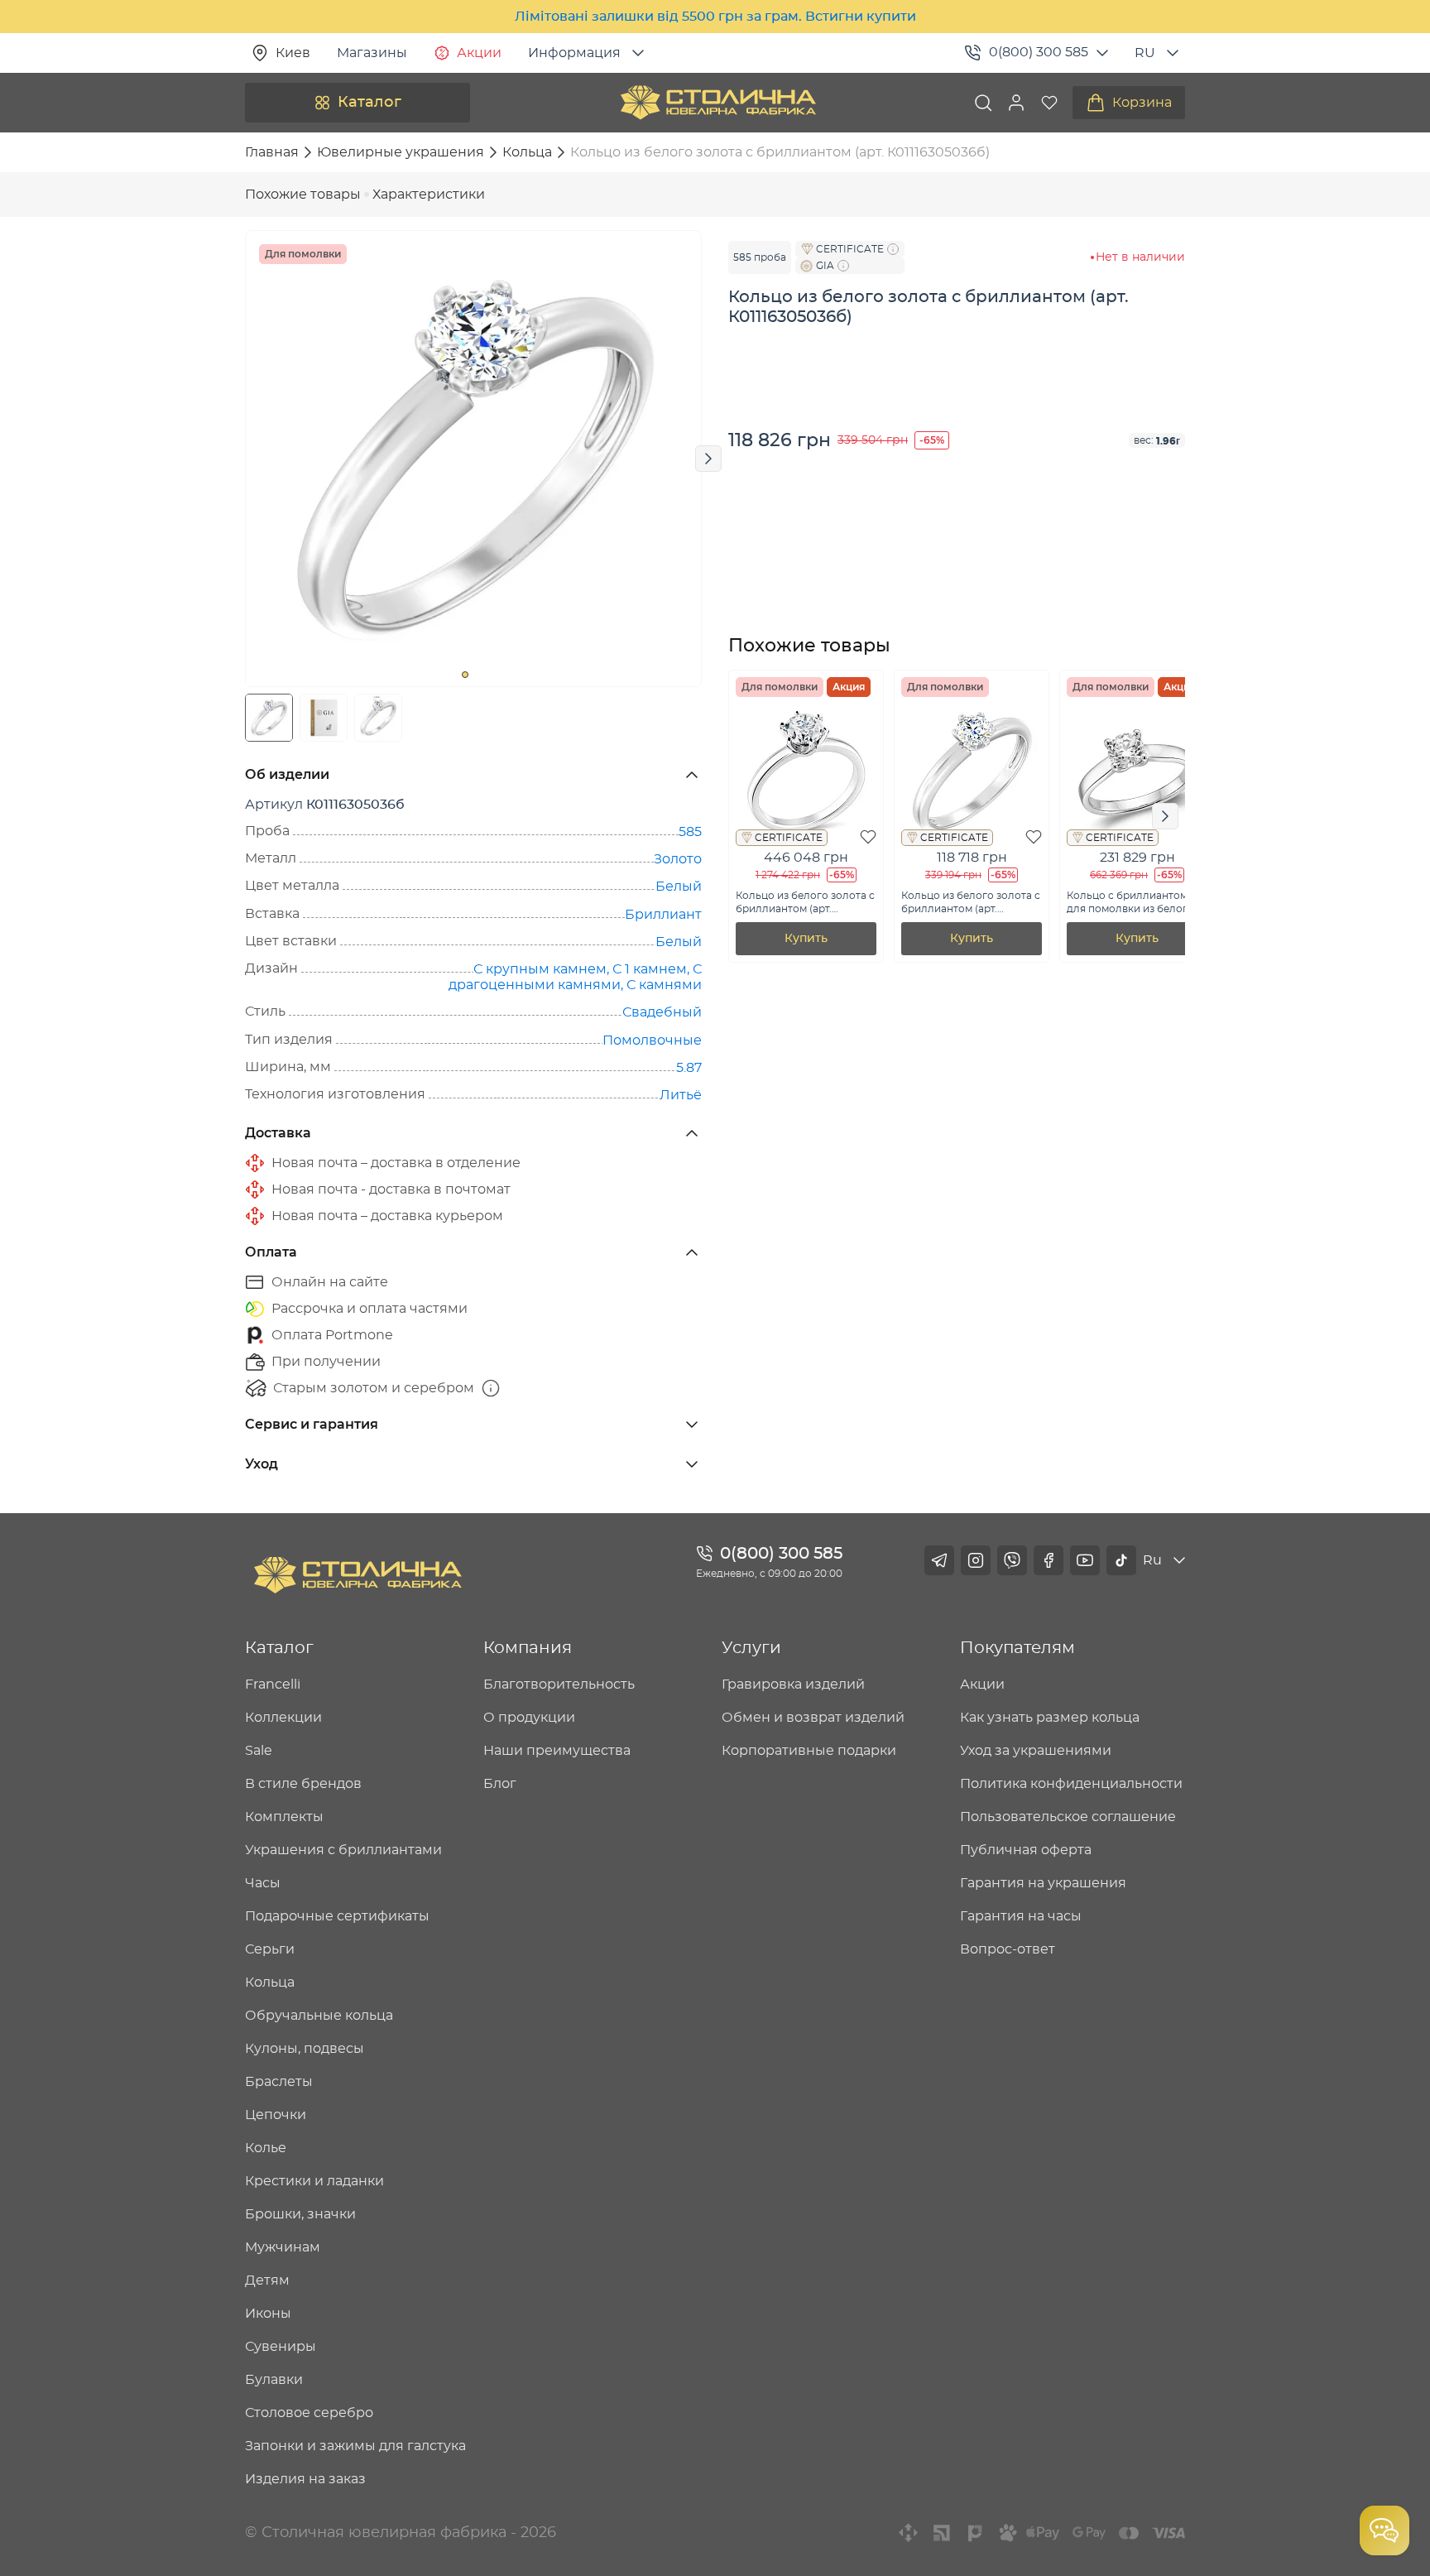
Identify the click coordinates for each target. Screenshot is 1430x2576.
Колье (266, 2148)
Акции (479, 53)
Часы (263, 1883)
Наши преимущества (557, 1751)
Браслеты (279, 2082)
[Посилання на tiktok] (1121, 1560)
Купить (806, 939)
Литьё (681, 1095)
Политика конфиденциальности (1071, 1784)
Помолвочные (652, 1040)
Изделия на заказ (305, 2479)
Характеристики (429, 195)
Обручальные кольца (319, 2016)
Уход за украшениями (1036, 1751)
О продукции (529, 1718)
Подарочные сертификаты (337, 1916)
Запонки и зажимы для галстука (355, 2446)
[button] (1016, 103)
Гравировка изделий (793, 1684)
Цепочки (276, 2115)
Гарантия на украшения (1043, 1883)
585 (690, 832)
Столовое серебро (309, 2413)
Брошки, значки (300, 2214)
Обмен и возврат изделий (813, 1718)
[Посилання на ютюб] (1085, 1560)
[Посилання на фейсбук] (1049, 1560)
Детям (267, 2280)
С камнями (664, 985)
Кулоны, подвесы (305, 2049)
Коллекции (283, 1718)
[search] (983, 103)
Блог (500, 1784)
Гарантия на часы (1021, 1916)
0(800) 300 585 (1039, 52)
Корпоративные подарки (809, 1751)
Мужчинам (283, 2247)
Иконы (268, 2314)
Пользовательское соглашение (1068, 1817)
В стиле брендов (303, 1784)
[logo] (718, 103)
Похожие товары (303, 195)
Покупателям (1017, 1648)
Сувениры (281, 2347)
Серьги (270, 1949)
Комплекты (284, 1817)
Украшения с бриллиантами (343, 1850)
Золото (678, 859)
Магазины (372, 53)
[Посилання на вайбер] (1012, 1560)
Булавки (274, 2380)
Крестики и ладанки (314, 2181)
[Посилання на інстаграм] (976, 1560)
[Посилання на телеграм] (939, 1560)
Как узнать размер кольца (1050, 1718)
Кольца (270, 1982)
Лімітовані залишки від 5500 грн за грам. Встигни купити (715, 17)
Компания (528, 1648)
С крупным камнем (540, 969)
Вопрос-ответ (1008, 1949)
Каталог (369, 103)
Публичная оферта (1026, 1850)
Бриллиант (663, 915)
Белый (679, 887)
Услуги (751, 1648)
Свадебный (662, 1012)
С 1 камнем (650, 969)
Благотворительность (559, 1684)
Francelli (273, 1684)
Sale (259, 1751)
